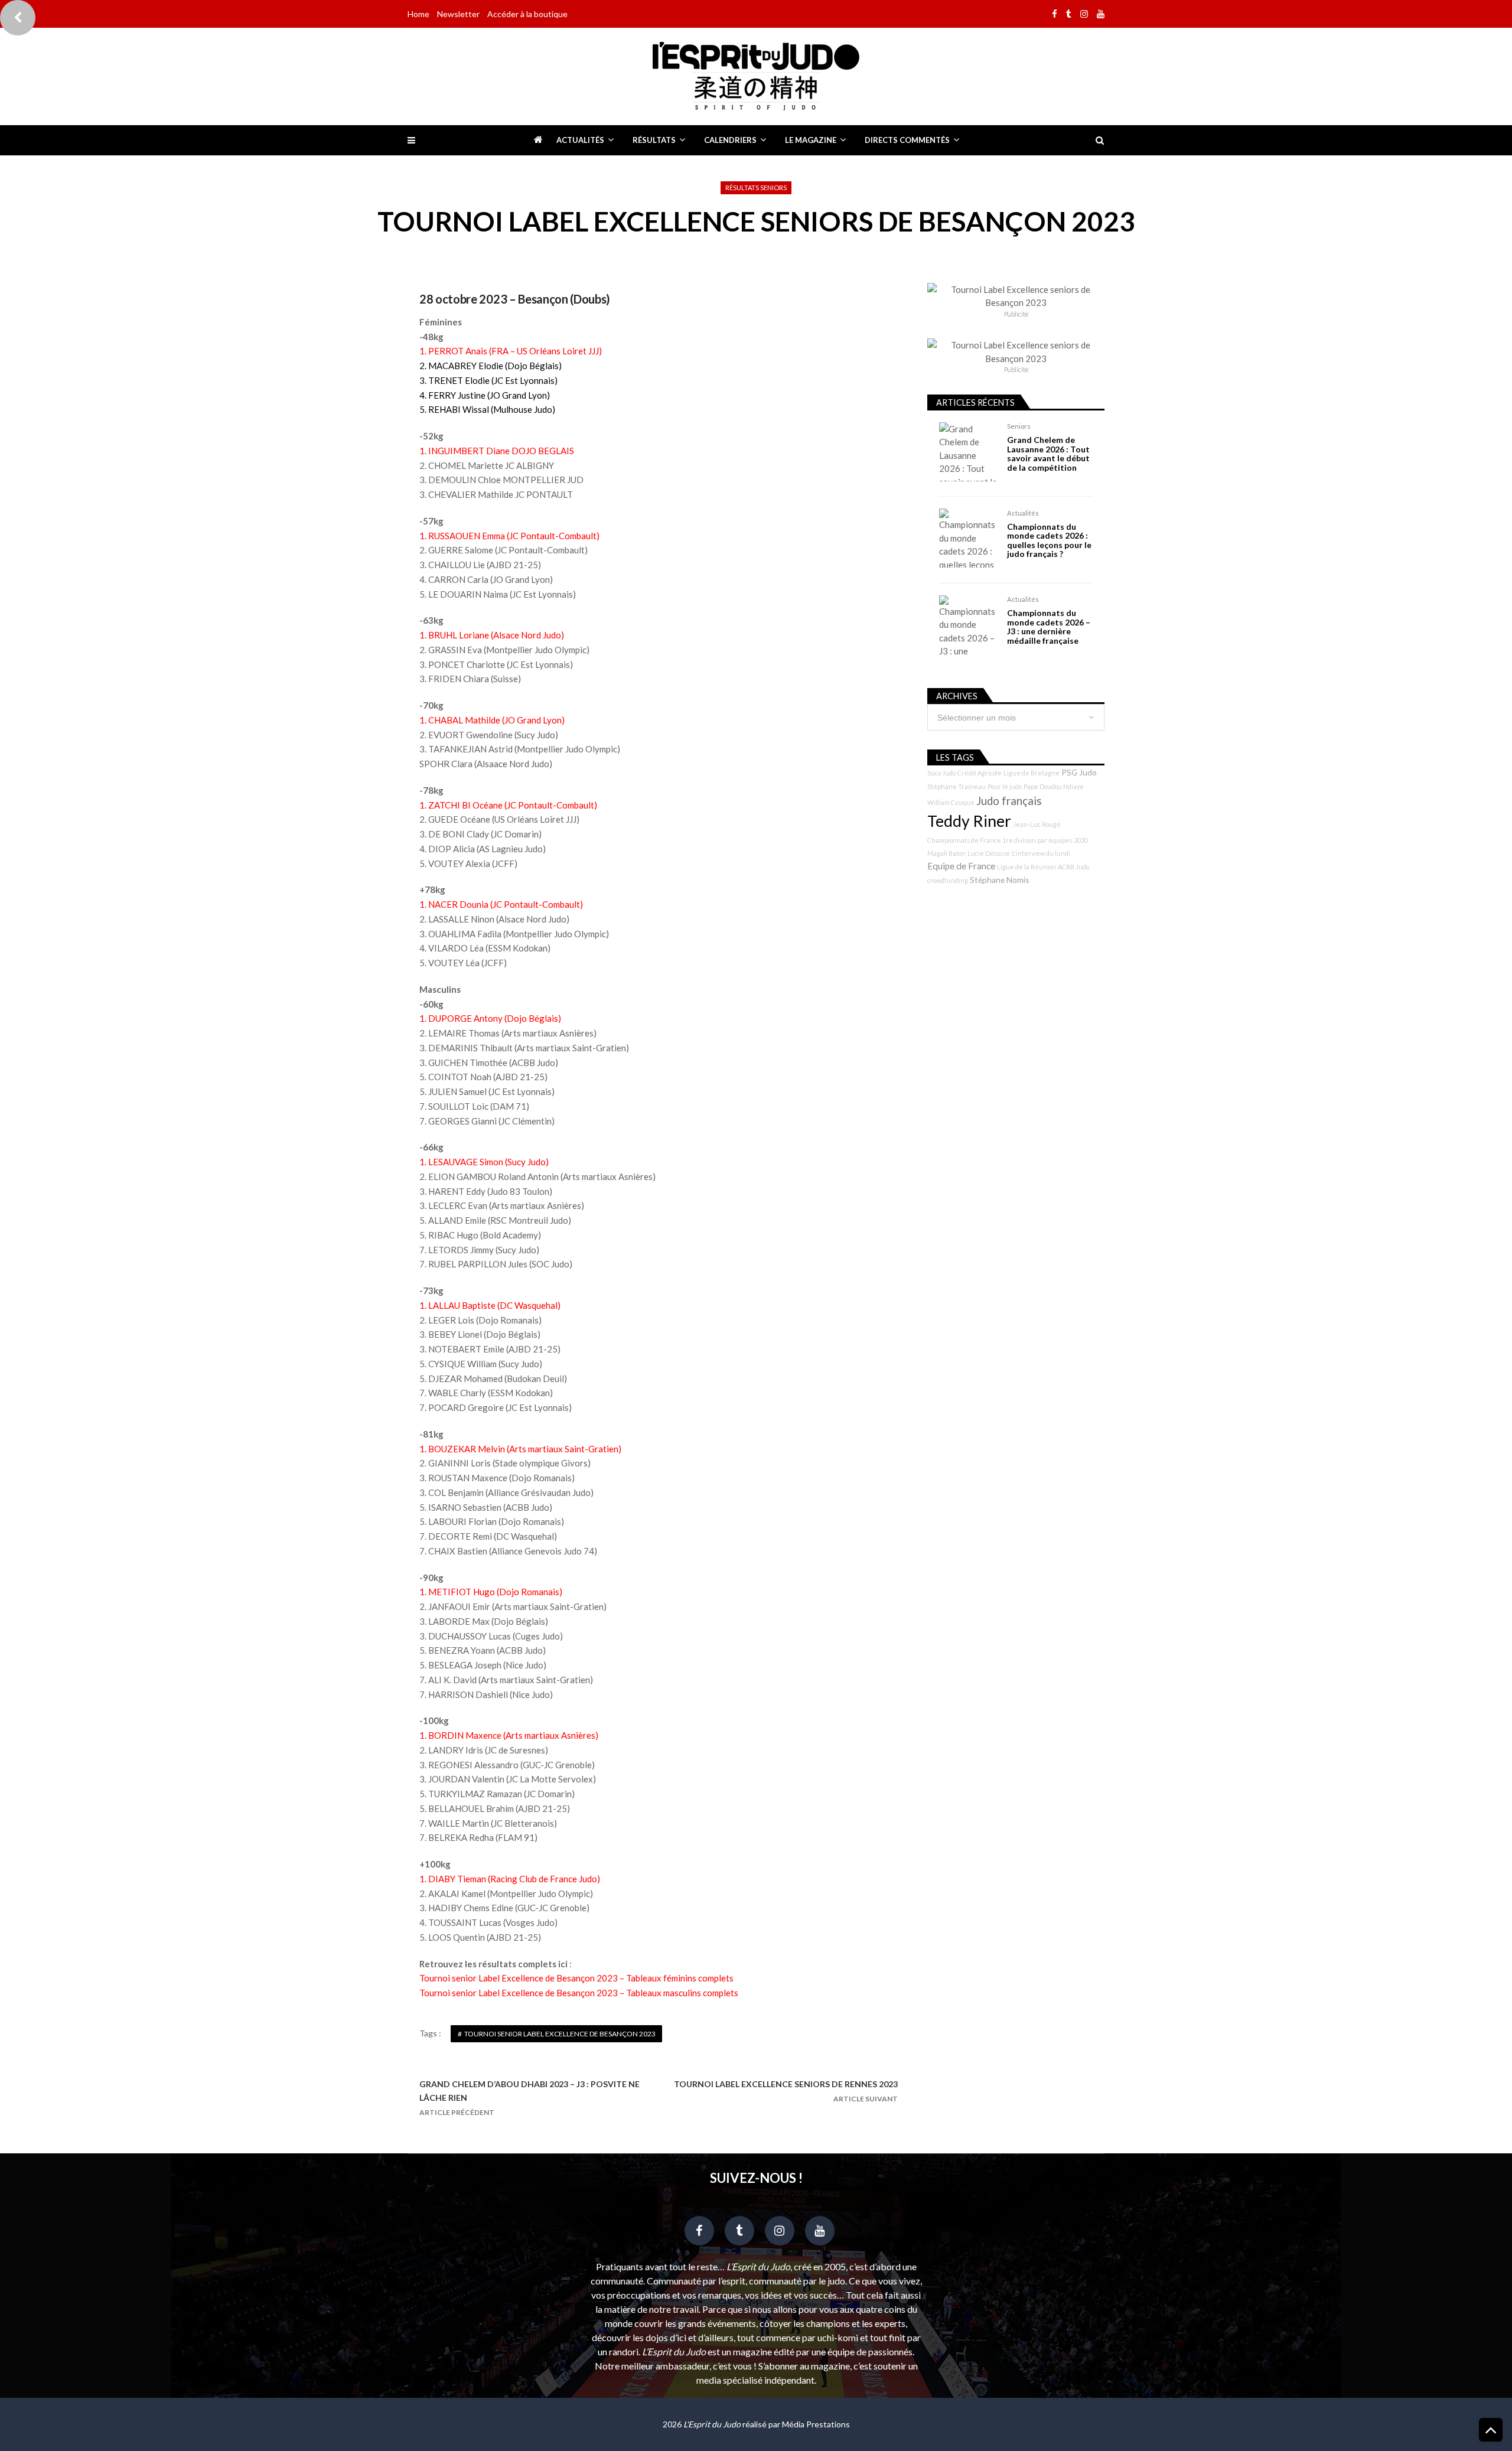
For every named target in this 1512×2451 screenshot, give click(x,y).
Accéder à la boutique (527, 14)
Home (418, 14)
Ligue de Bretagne (1032, 773)
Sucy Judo (941, 773)
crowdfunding (948, 880)
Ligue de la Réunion (1027, 867)
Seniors (1019, 426)
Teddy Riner (969, 821)
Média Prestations (816, 2424)
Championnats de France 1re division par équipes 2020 (1008, 840)
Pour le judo (1005, 786)
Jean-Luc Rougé (1037, 824)
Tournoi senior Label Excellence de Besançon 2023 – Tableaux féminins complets (576, 1978)
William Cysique (951, 802)
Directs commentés (907, 140)
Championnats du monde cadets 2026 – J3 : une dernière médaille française (1049, 627)
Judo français (1009, 801)
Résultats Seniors (756, 188)
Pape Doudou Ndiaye (1054, 786)
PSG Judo (1079, 772)
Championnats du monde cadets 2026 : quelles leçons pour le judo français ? (1049, 540)
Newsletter (458, 14)
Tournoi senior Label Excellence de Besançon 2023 (560, 2034)
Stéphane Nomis (1000, 880)
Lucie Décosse (989, 853)
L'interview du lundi (1041, 853)
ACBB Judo (1073, 867)
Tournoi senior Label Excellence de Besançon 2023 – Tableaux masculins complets (579, 1993)
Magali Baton (946, 853)
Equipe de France (961, 866)
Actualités (580, 140)
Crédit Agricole (980, 773)
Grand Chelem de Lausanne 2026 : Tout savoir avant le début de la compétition (1048, 454)
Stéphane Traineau (957, 786)
